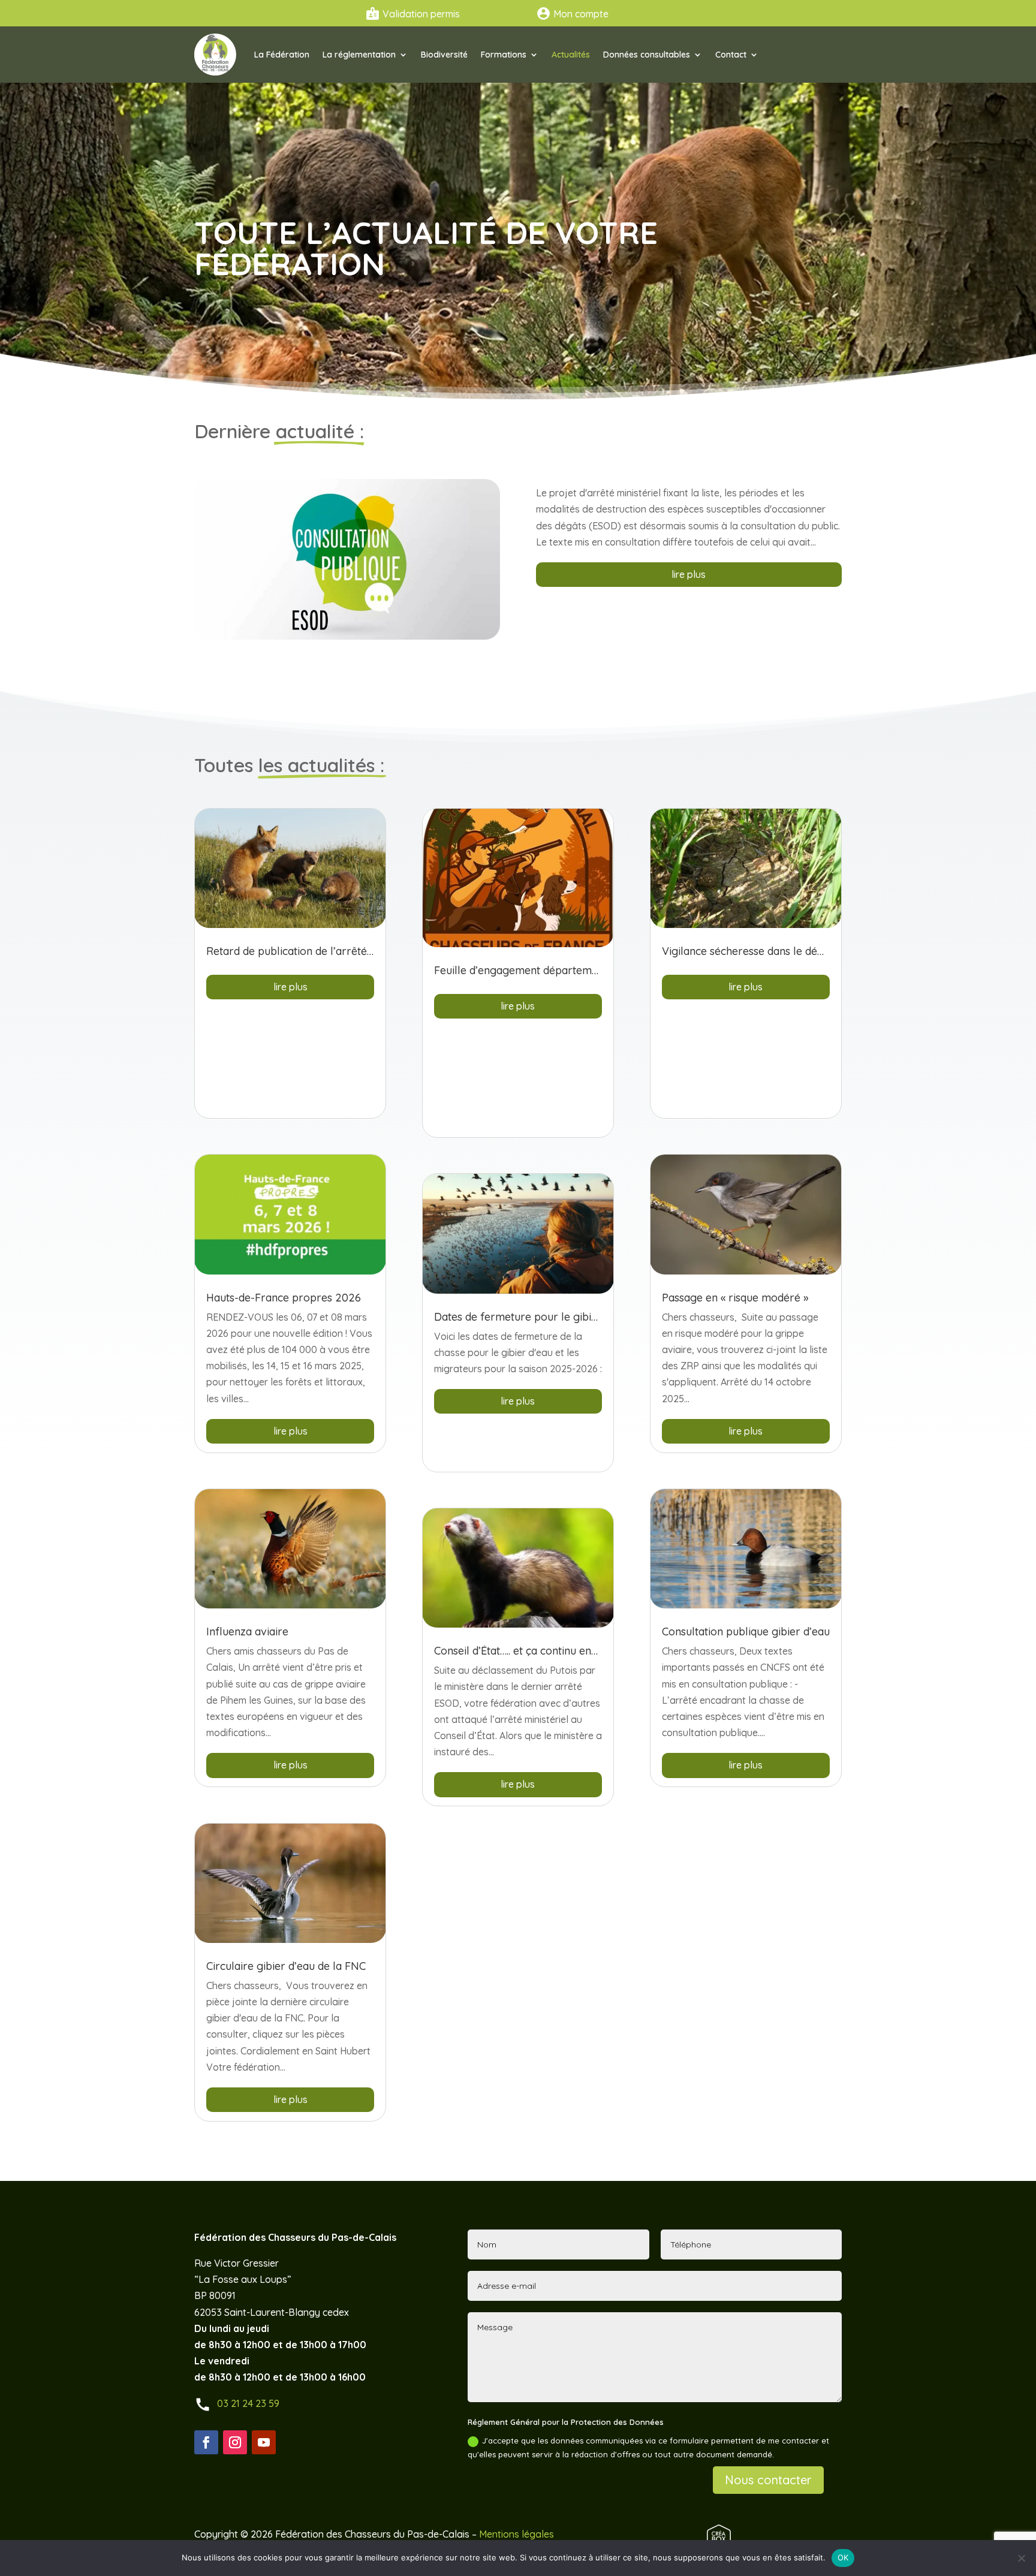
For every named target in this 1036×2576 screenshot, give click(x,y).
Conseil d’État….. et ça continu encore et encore (549, 1651)
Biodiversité (444, 55)
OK (843, 2557)
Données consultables (647, 55)
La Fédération (282, 55)
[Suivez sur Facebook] (206, 2442)
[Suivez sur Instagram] (235, 2442)
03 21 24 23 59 (248, 2403)
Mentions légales (517, 2534)
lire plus (689, 574)
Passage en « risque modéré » (735, 1298)
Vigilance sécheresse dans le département (766, 951)
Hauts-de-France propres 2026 (284, 1298)
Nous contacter (768, 2480)
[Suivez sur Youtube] (264, 2442)
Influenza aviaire (247, 1632)
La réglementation (359, 55)
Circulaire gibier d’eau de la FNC (286, 1966)
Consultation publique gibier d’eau (746, 1632)
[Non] (1021, 2558)
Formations (504, 55)
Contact (731, 55)
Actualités (571, 55)
